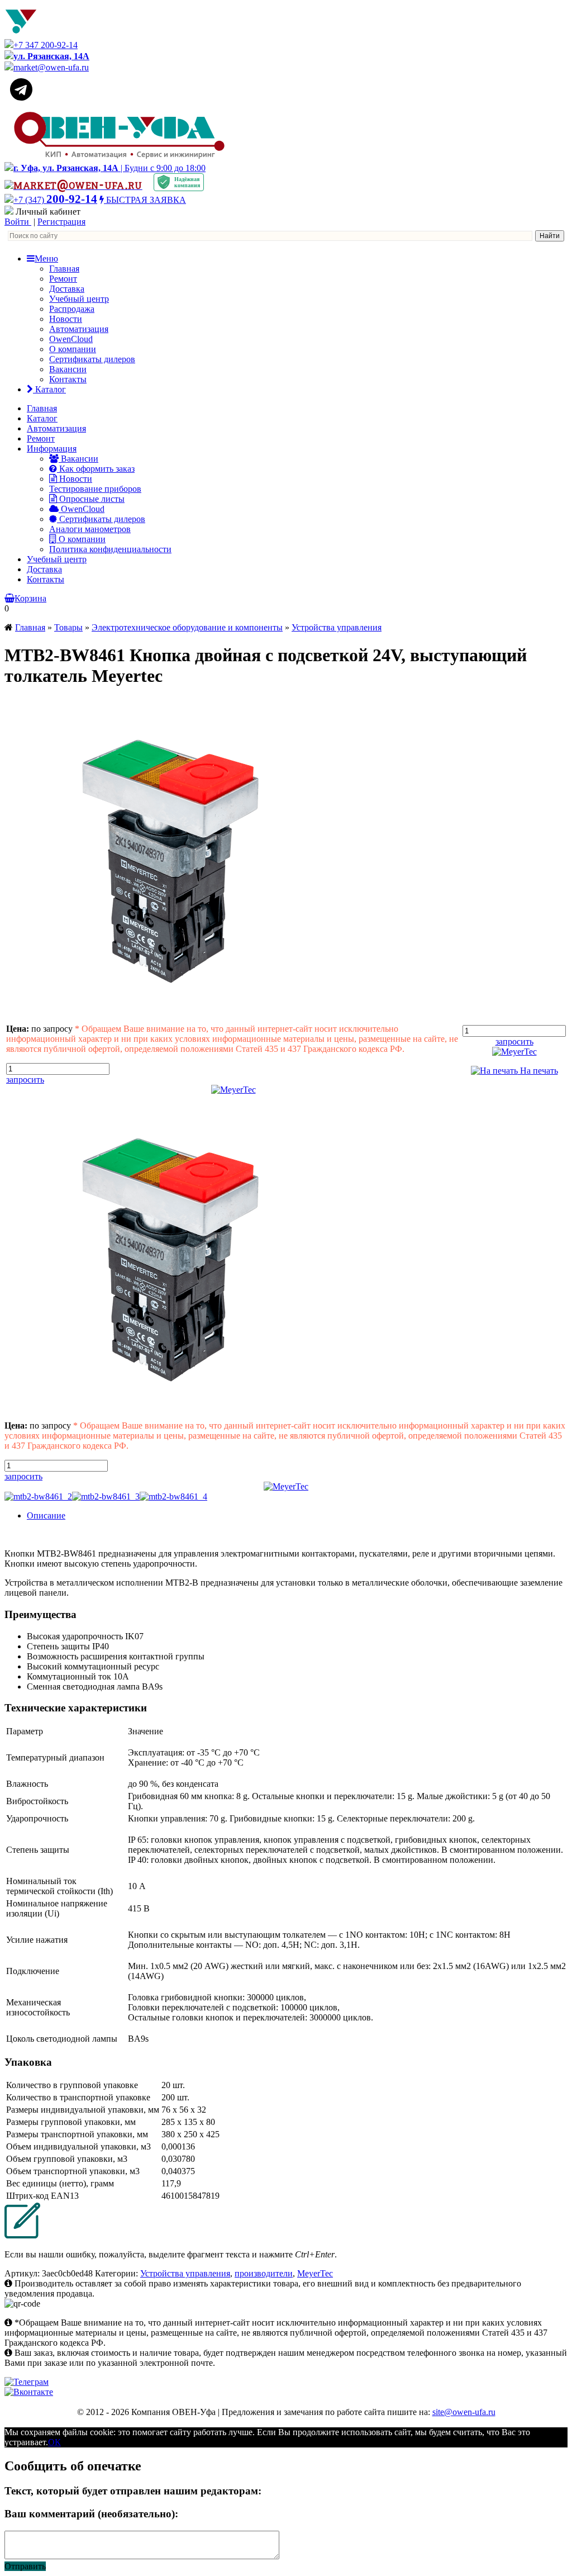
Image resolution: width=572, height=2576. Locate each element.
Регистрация (61, 222)
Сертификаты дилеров (92, 359)
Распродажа (72, 309)
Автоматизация (79, 329)
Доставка (67, 289)
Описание (46, 1515)
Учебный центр (79, 299)
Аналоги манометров (90, 529)
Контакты (68, 379)
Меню (46, 258)
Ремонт (63, 279)
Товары (68, 627)
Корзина (30, 598)
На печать (538, 1071)
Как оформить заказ (96, 469)
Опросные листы (91, 499)
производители (264, 2273)
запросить (25, 1080)
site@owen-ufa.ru (464, 2412)
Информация (52, 449)
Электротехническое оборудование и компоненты (187, 627)
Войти (18, 222)
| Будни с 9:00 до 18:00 (109, 168)
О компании (73, 349)
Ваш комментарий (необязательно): (91, 2514)
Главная (64, 269)
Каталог (49, 389)
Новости (66, 319)
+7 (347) (55, 200)
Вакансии (68, 369)
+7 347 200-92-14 (46, 45)
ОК (54, 2442)
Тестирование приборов (95, 489)
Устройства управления (337, 627)
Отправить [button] (25, 2566)
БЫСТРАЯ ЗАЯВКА (145, 200)
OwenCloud (71, 339)
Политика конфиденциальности (110, 549)
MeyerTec (315, 2273)
